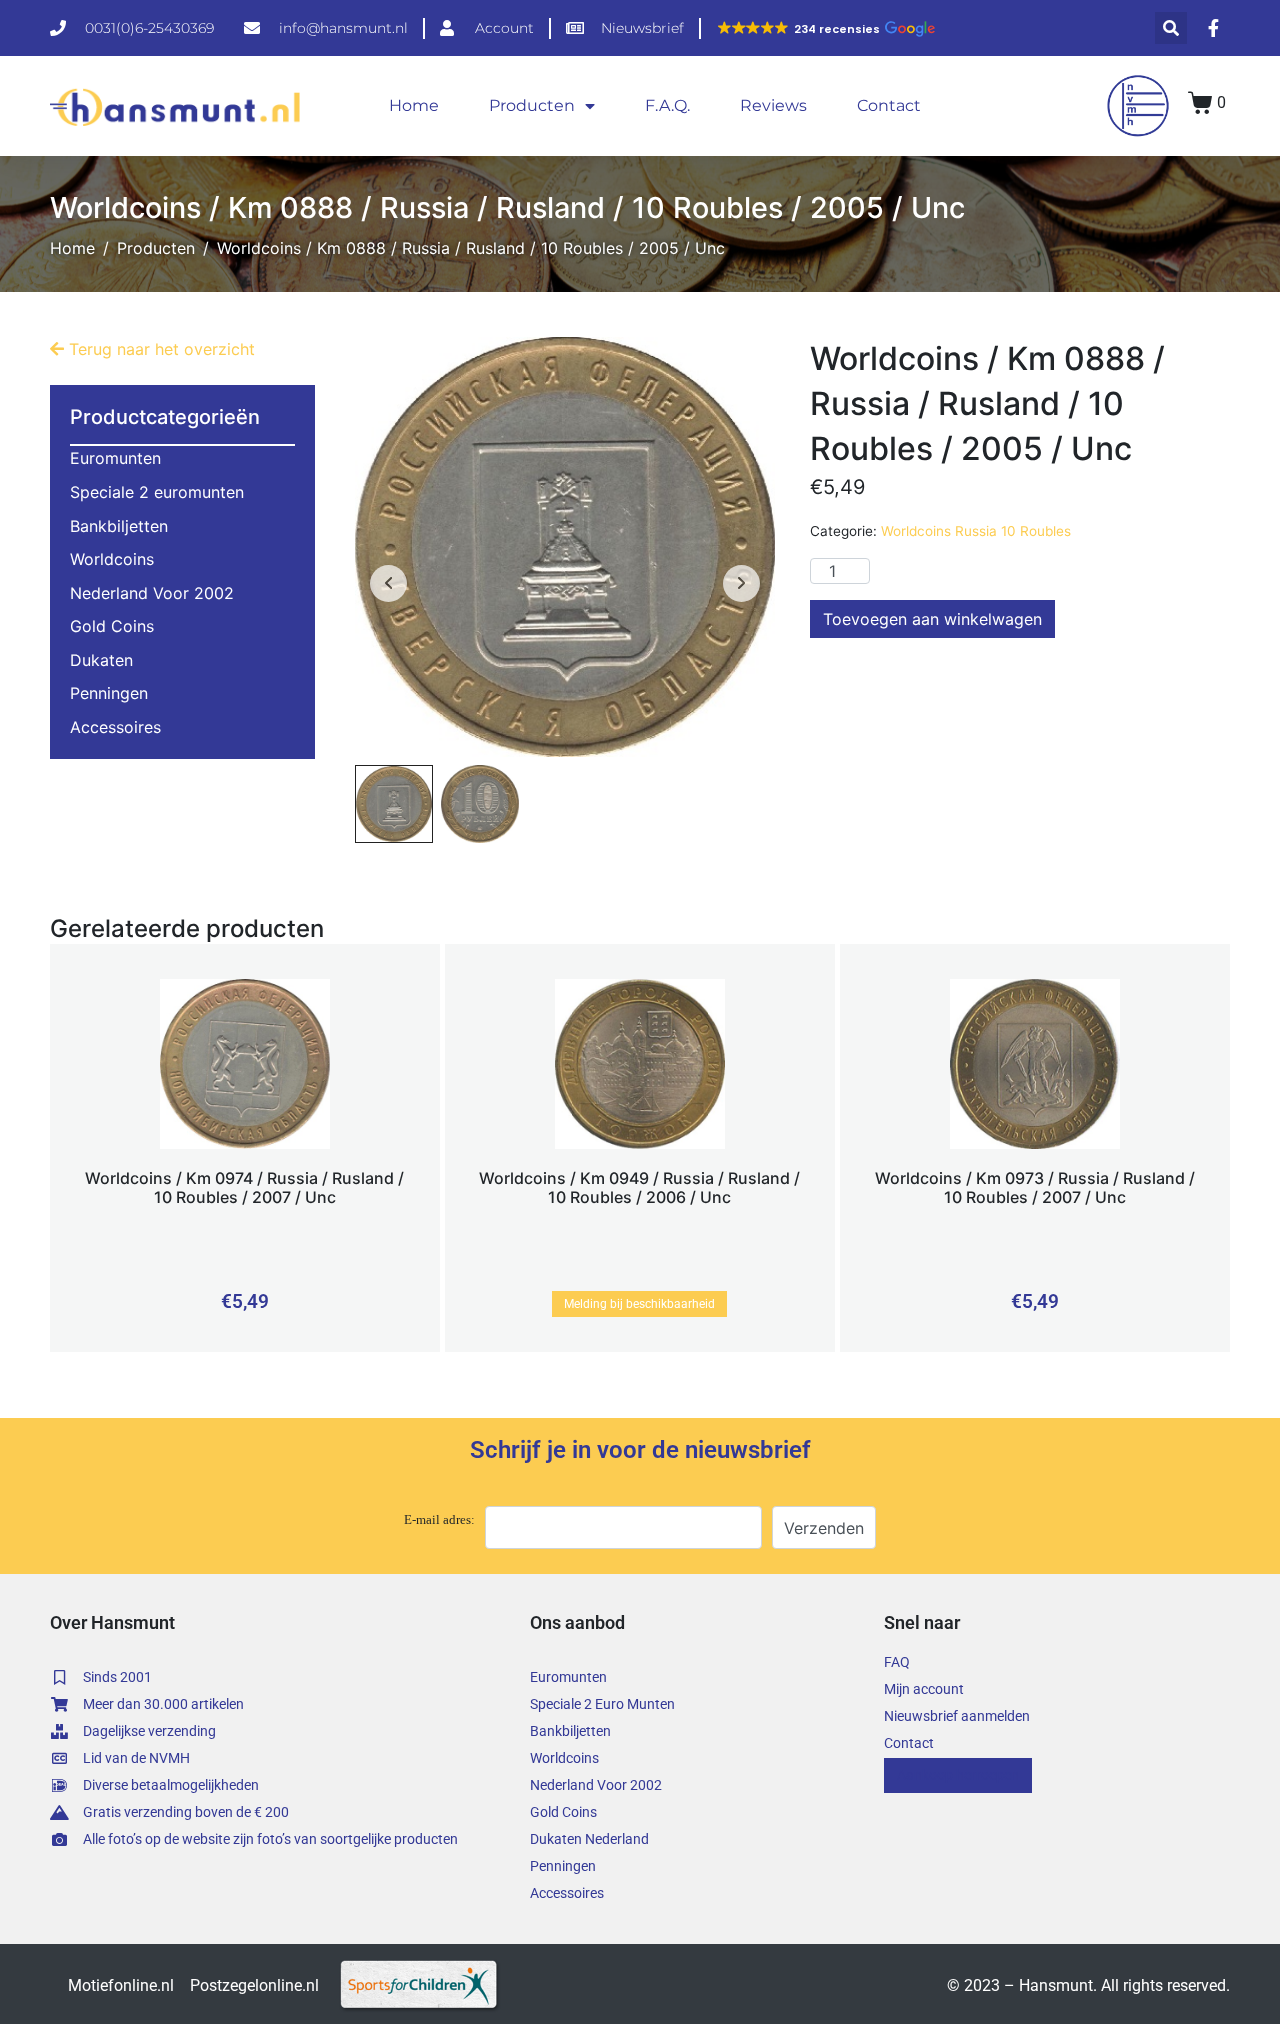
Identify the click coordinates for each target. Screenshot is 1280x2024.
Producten (532, 105)
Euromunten (115, 458)
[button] (825, 29)
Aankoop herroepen (958, 1775)
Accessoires (115, 727)
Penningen (109, 693)
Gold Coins (112, 626)
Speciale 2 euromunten (157, 492)
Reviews (773, 105)
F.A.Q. (667, 105)
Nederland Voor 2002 (152, 593)
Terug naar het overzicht (159, 349)
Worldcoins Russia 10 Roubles (976, 531)
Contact (889, 105)
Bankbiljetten (119, 526)
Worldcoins (112, 559)
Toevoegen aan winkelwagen (932, 619)
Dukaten (101, 660)
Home (414, 105)
